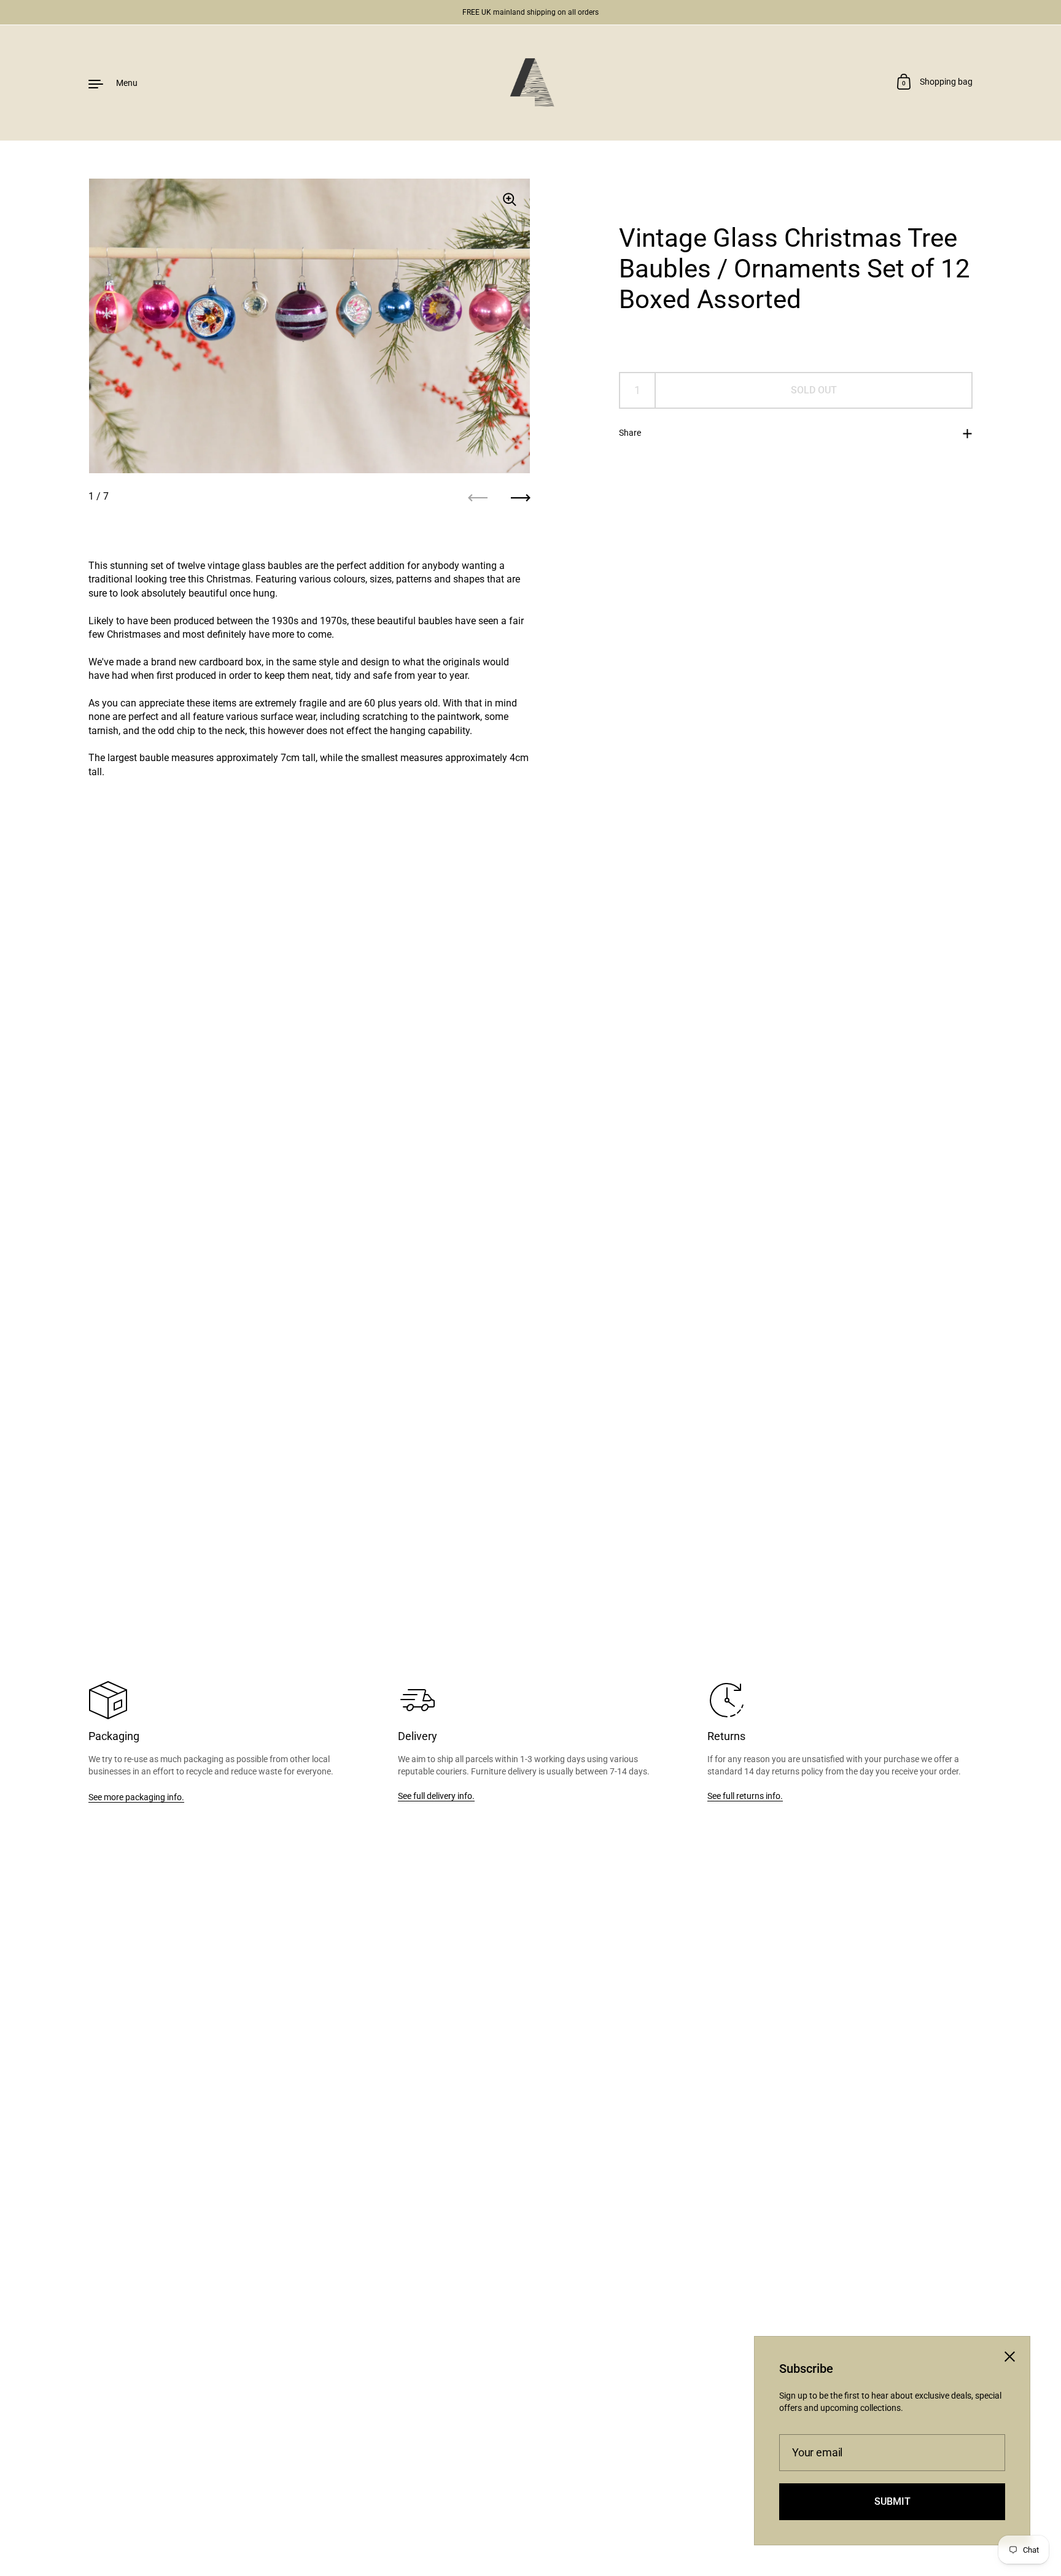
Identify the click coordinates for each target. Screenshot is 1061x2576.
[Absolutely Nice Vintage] (530, 83)
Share (630, 433)
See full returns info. (745, 1796)
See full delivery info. (436, 1796)
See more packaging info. (136, 1797)
